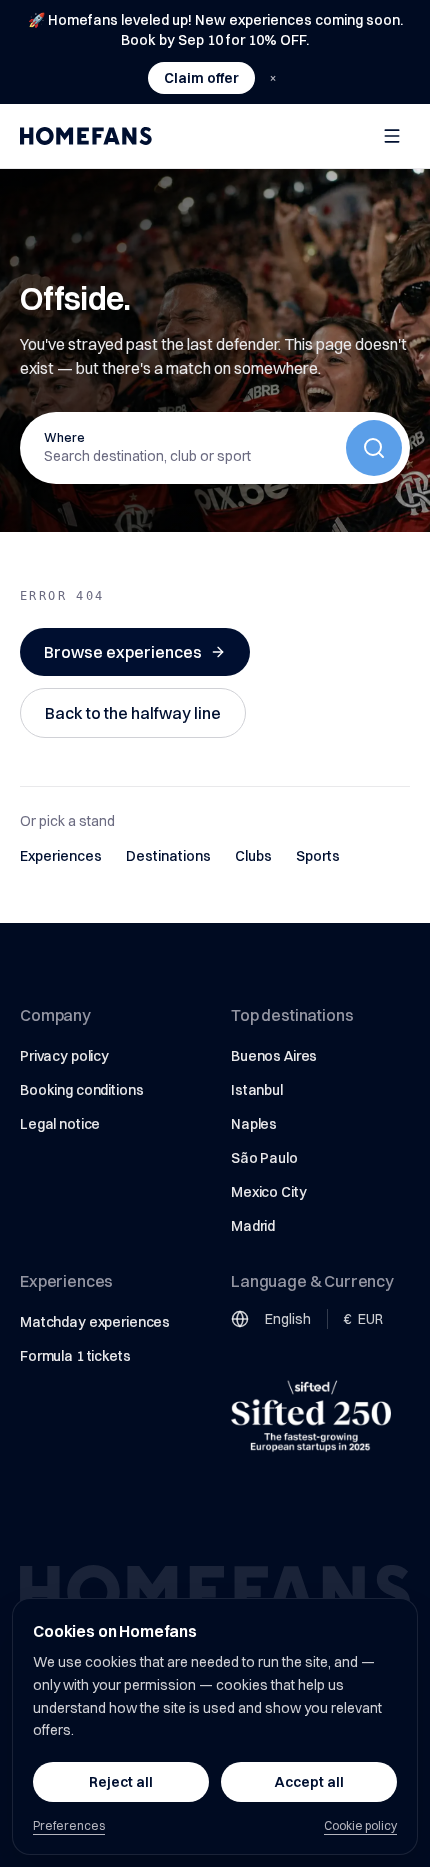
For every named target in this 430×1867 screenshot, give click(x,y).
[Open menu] (392, 136)
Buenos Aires (274, 1056)
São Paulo (264, 1158)
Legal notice (60, 1124)
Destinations (168, 856)
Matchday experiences (95, 1322)
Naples (254, 1124)
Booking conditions (81, 1090)
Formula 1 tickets (75, 1356)
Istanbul (257, 1090)
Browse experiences (123, 652)
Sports (318, 856)
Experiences (61, 856)
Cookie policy (360, 1825)
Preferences (69, 1825)
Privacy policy (64, 1056)
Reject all (121, 1782)
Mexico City (268, 1192)
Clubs (253, 856)
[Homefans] (86, 136)
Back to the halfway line (133, 713)
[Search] (374, 448)
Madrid (253, 1226)
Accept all (309, 1782)
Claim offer (201, 78)
